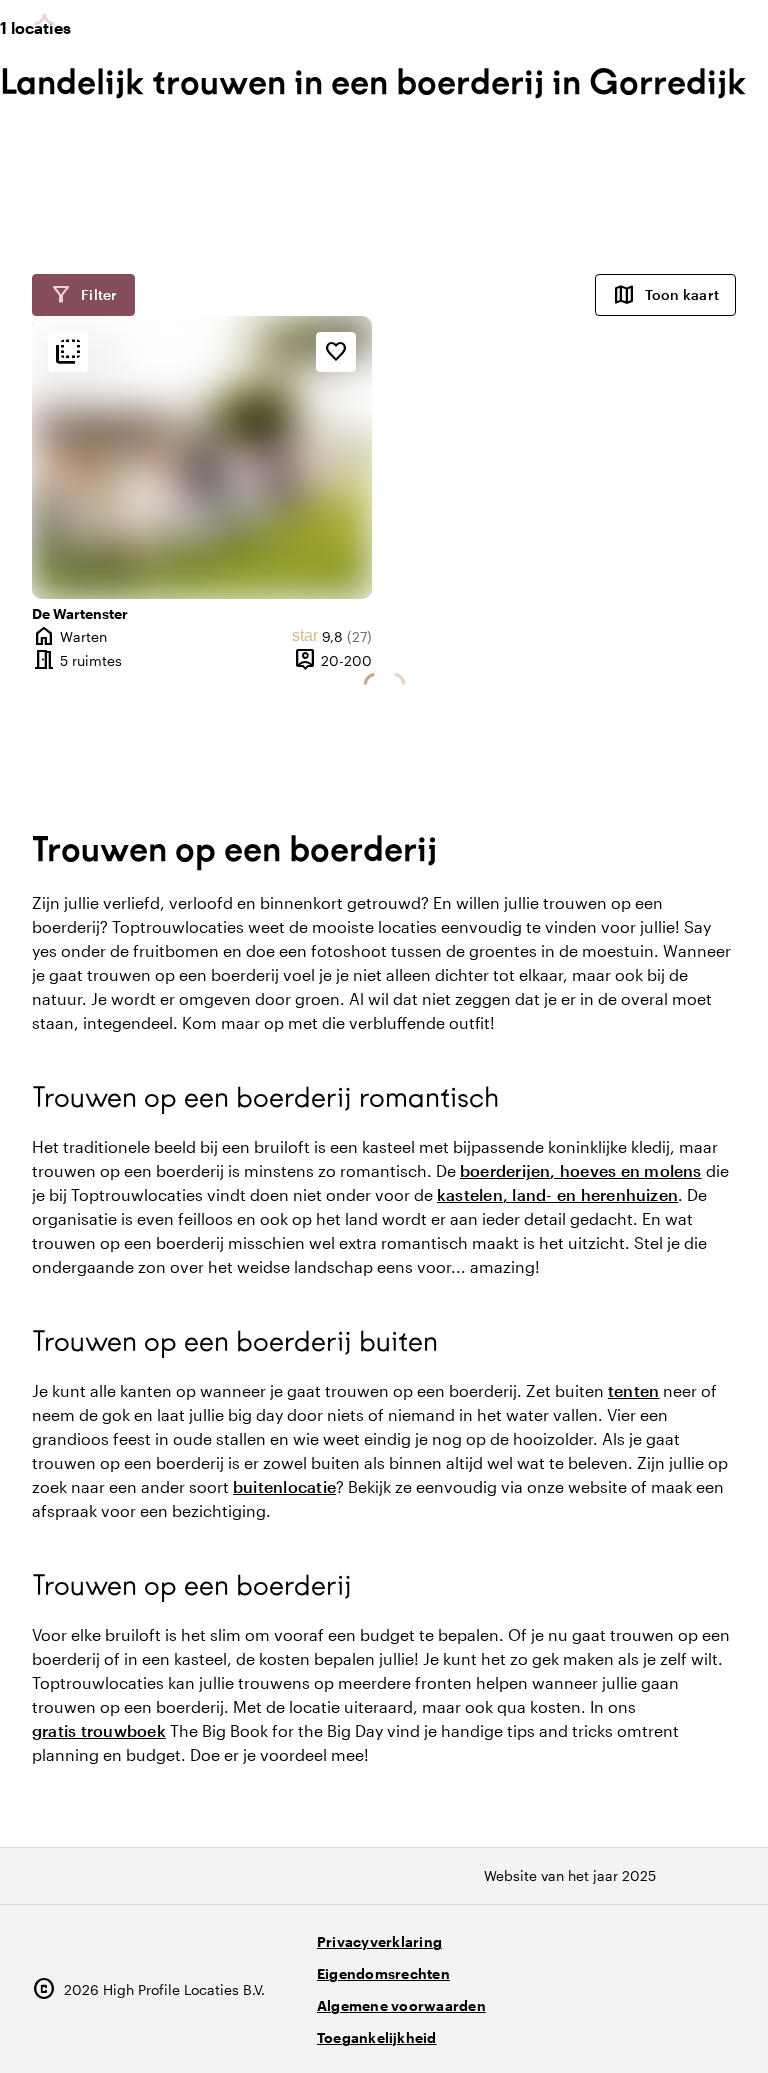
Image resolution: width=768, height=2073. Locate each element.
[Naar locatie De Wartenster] (202, 457)
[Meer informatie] (68, 352)
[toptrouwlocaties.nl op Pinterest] (716, 2029)
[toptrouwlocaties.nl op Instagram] (606, 2029)
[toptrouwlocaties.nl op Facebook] (661, 2029)
